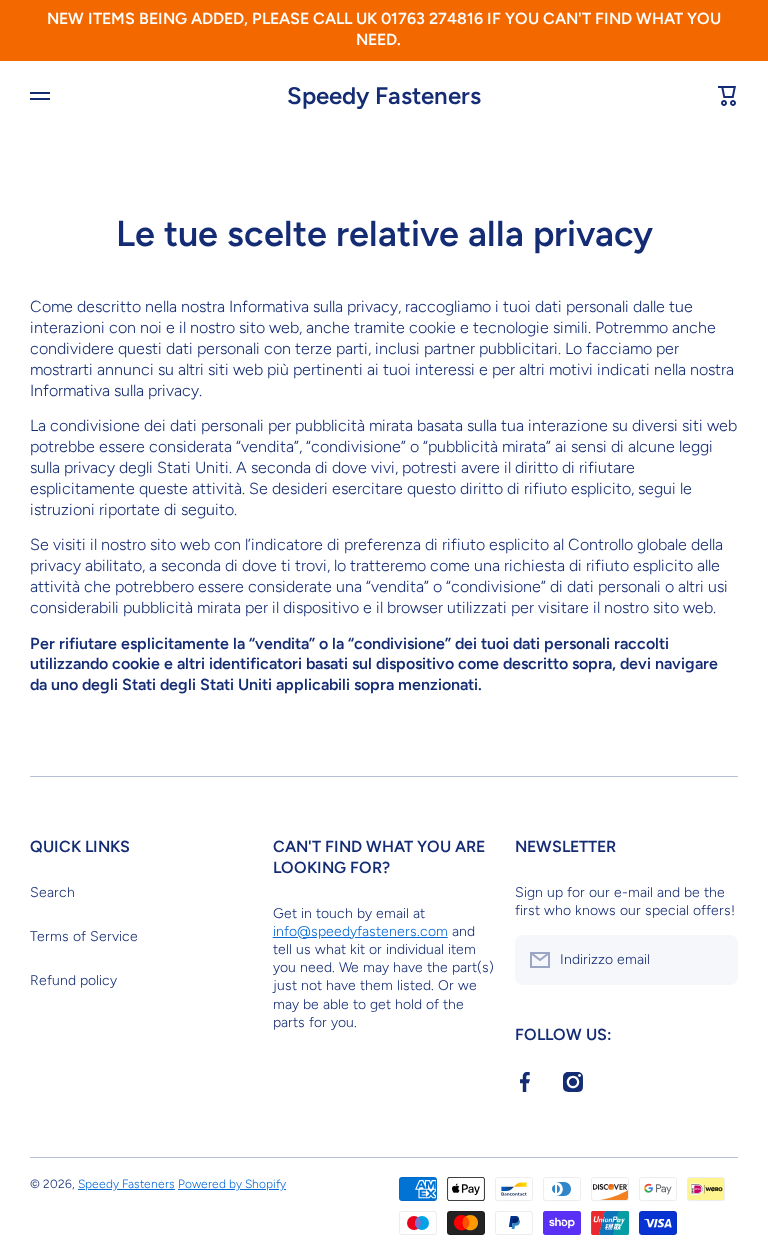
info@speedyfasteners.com (360, 931)
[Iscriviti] (713, 960)
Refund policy (73, 980)
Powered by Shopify (232, 1184)
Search (52, 892)
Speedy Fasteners (126, 1184)
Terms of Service (84, 936)
